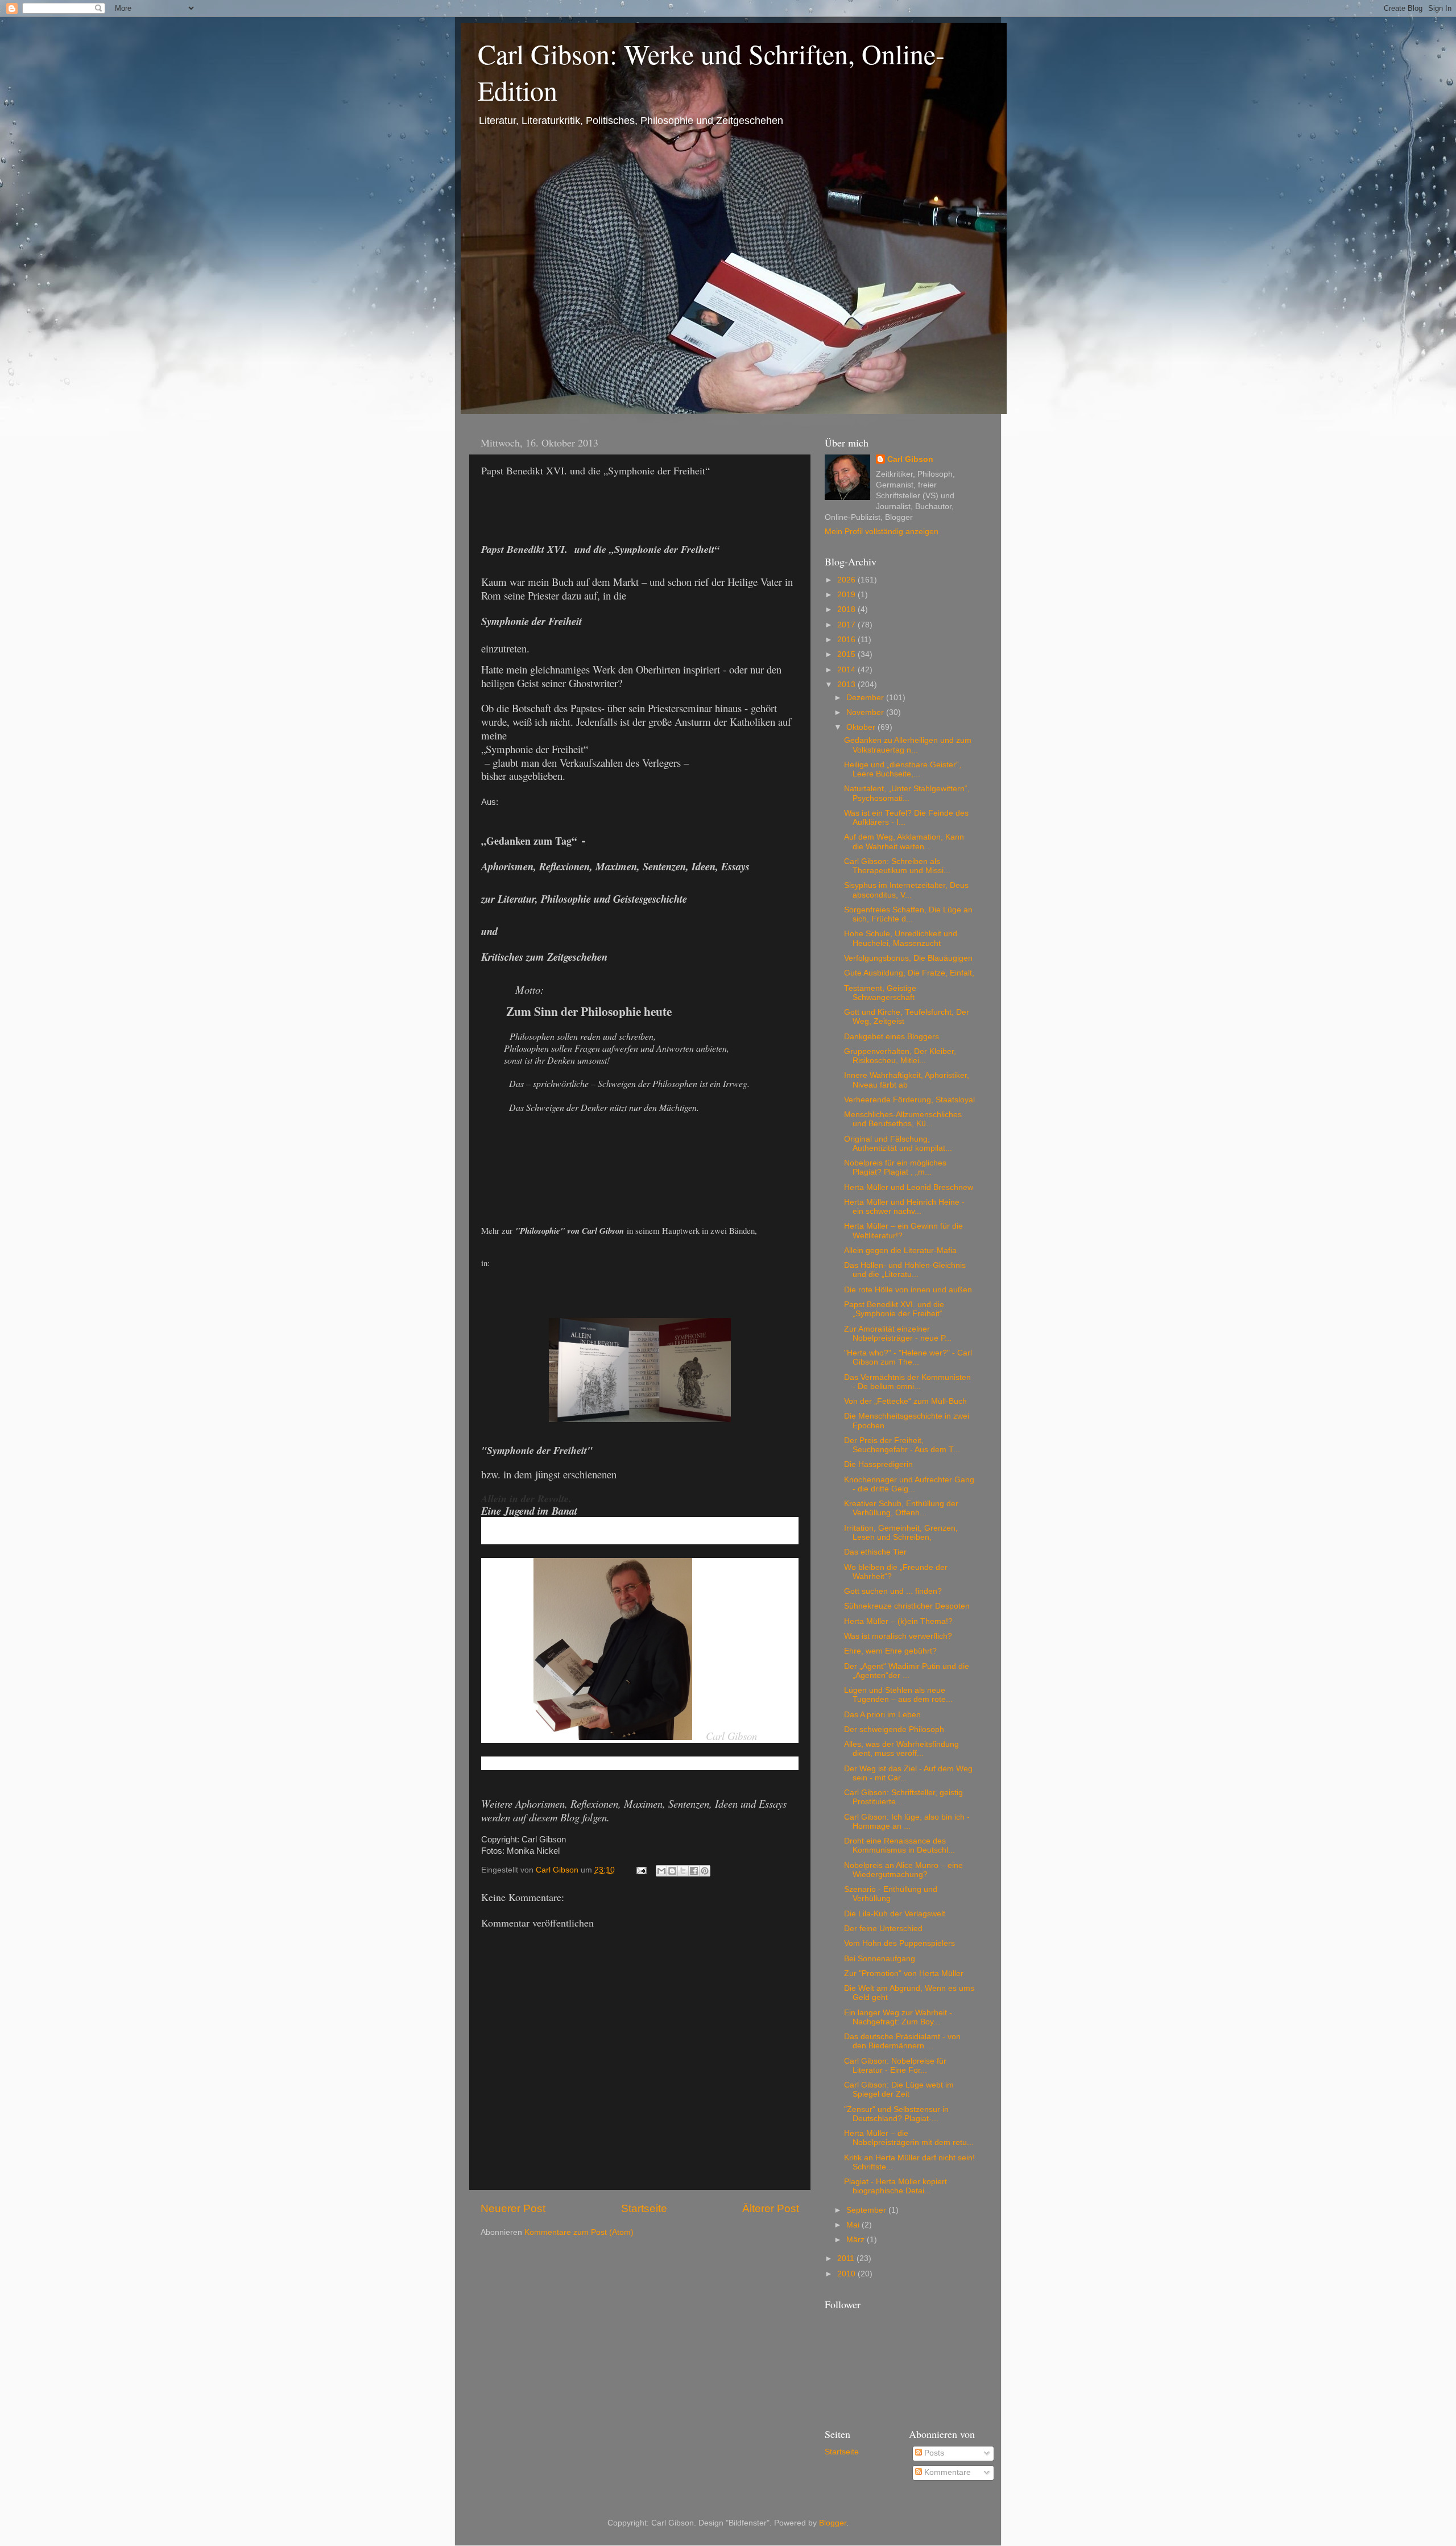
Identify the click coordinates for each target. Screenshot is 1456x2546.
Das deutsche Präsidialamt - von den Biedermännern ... (902, 2041)
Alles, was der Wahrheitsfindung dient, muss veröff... (901, 1749)
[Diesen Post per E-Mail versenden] (661, 1871)
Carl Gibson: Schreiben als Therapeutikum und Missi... (897, 866)
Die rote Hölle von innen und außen (908, 1290)
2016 (847, 640)
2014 (847, 670)
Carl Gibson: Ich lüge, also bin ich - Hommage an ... (907, 1822)
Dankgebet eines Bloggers (892, 1037)
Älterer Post (771, 2208)
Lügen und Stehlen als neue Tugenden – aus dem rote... (898, 1695)
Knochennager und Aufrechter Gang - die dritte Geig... (909, 1484)
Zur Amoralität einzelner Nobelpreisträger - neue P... (898, 1334)
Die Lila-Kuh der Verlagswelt (895, 1914)
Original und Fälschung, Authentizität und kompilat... (898, 1144)
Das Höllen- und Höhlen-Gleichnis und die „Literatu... (905, 1270)
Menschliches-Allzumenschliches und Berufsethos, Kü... (903, 1119)
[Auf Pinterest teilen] (705, 1871)
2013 (847, 685)
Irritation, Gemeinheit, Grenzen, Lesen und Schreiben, (901, 1533)
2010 (847, 2274)
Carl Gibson (910, 459)
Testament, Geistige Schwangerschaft (880, 993)
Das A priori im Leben (882, 1715)
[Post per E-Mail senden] (641, 1870)
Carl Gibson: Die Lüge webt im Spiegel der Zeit (899, 2090)
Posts (933, 2453)
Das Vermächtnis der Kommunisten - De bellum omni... (907, 1382)
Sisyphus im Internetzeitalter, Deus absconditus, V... (906, 890)
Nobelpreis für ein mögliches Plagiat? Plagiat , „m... (895, 1167)
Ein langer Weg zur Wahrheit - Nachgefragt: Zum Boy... (898, 2017)
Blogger (833, 2523)
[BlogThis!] (672, 1871)
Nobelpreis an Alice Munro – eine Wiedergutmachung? (903, 1870)
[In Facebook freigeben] (694, 1871)
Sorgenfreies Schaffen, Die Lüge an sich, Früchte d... (908, 914)
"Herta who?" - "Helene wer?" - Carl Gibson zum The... (908, 1357)
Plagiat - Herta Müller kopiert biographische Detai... (895, 2186)
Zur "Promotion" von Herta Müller (904, 1973)
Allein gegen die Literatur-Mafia (900, 1251)
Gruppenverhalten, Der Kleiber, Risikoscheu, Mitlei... (900, 1056)
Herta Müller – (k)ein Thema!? (898, 1621)
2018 (847, 609)
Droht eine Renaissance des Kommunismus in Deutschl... (899, 1846)
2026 (847, 580)
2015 (847, 654)
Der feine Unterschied (883, 1929)
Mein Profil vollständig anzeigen (882, 532)
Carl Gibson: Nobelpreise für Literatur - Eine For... (895, 2066)
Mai (854, 2225)
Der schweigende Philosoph (894, 1729)
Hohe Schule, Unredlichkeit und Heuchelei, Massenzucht (901, 938)
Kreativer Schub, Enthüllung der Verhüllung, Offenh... (901, 1508)
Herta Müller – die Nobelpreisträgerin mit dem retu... (909, 2138)
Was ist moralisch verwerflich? (898, 1636)
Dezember (866, 698)
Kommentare (946, 2472)
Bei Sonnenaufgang (880, 1959)
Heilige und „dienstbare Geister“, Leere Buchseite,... (903, 769)
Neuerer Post (513, 2208)
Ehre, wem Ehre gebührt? (890, 1651)
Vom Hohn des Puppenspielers (899, 1943)
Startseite (644, 2208)
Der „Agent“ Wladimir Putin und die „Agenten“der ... (907, 1671)
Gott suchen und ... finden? (893, 1591)
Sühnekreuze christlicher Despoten (907, 1606)
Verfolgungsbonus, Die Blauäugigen (908, 958)
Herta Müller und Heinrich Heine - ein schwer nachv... (904, 1207)
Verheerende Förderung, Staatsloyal (909, 1100)
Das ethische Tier (875, 1552)
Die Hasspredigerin (878, 1464)
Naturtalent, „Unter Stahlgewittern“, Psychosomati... (907, 793)
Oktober (862, 727)
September (867, 2210)
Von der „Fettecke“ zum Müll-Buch (905, 1401)
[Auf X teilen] (683, 1871)
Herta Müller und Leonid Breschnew (909, 1187)
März (857, 2240)
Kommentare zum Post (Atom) (579, 2232)
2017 (847, 625)
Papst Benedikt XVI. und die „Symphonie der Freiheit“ (894, 1309)
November (866, 712)
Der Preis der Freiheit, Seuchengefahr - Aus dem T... (902, 1445)
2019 (847, 595)
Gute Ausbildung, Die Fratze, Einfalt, (909, 973)
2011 (847, 2258)
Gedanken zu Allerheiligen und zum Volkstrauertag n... (908, 745)
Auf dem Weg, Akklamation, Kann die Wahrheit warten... (904, 842)
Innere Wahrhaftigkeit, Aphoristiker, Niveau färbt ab (907, 1080)
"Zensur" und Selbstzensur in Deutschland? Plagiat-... (896, 2114)
